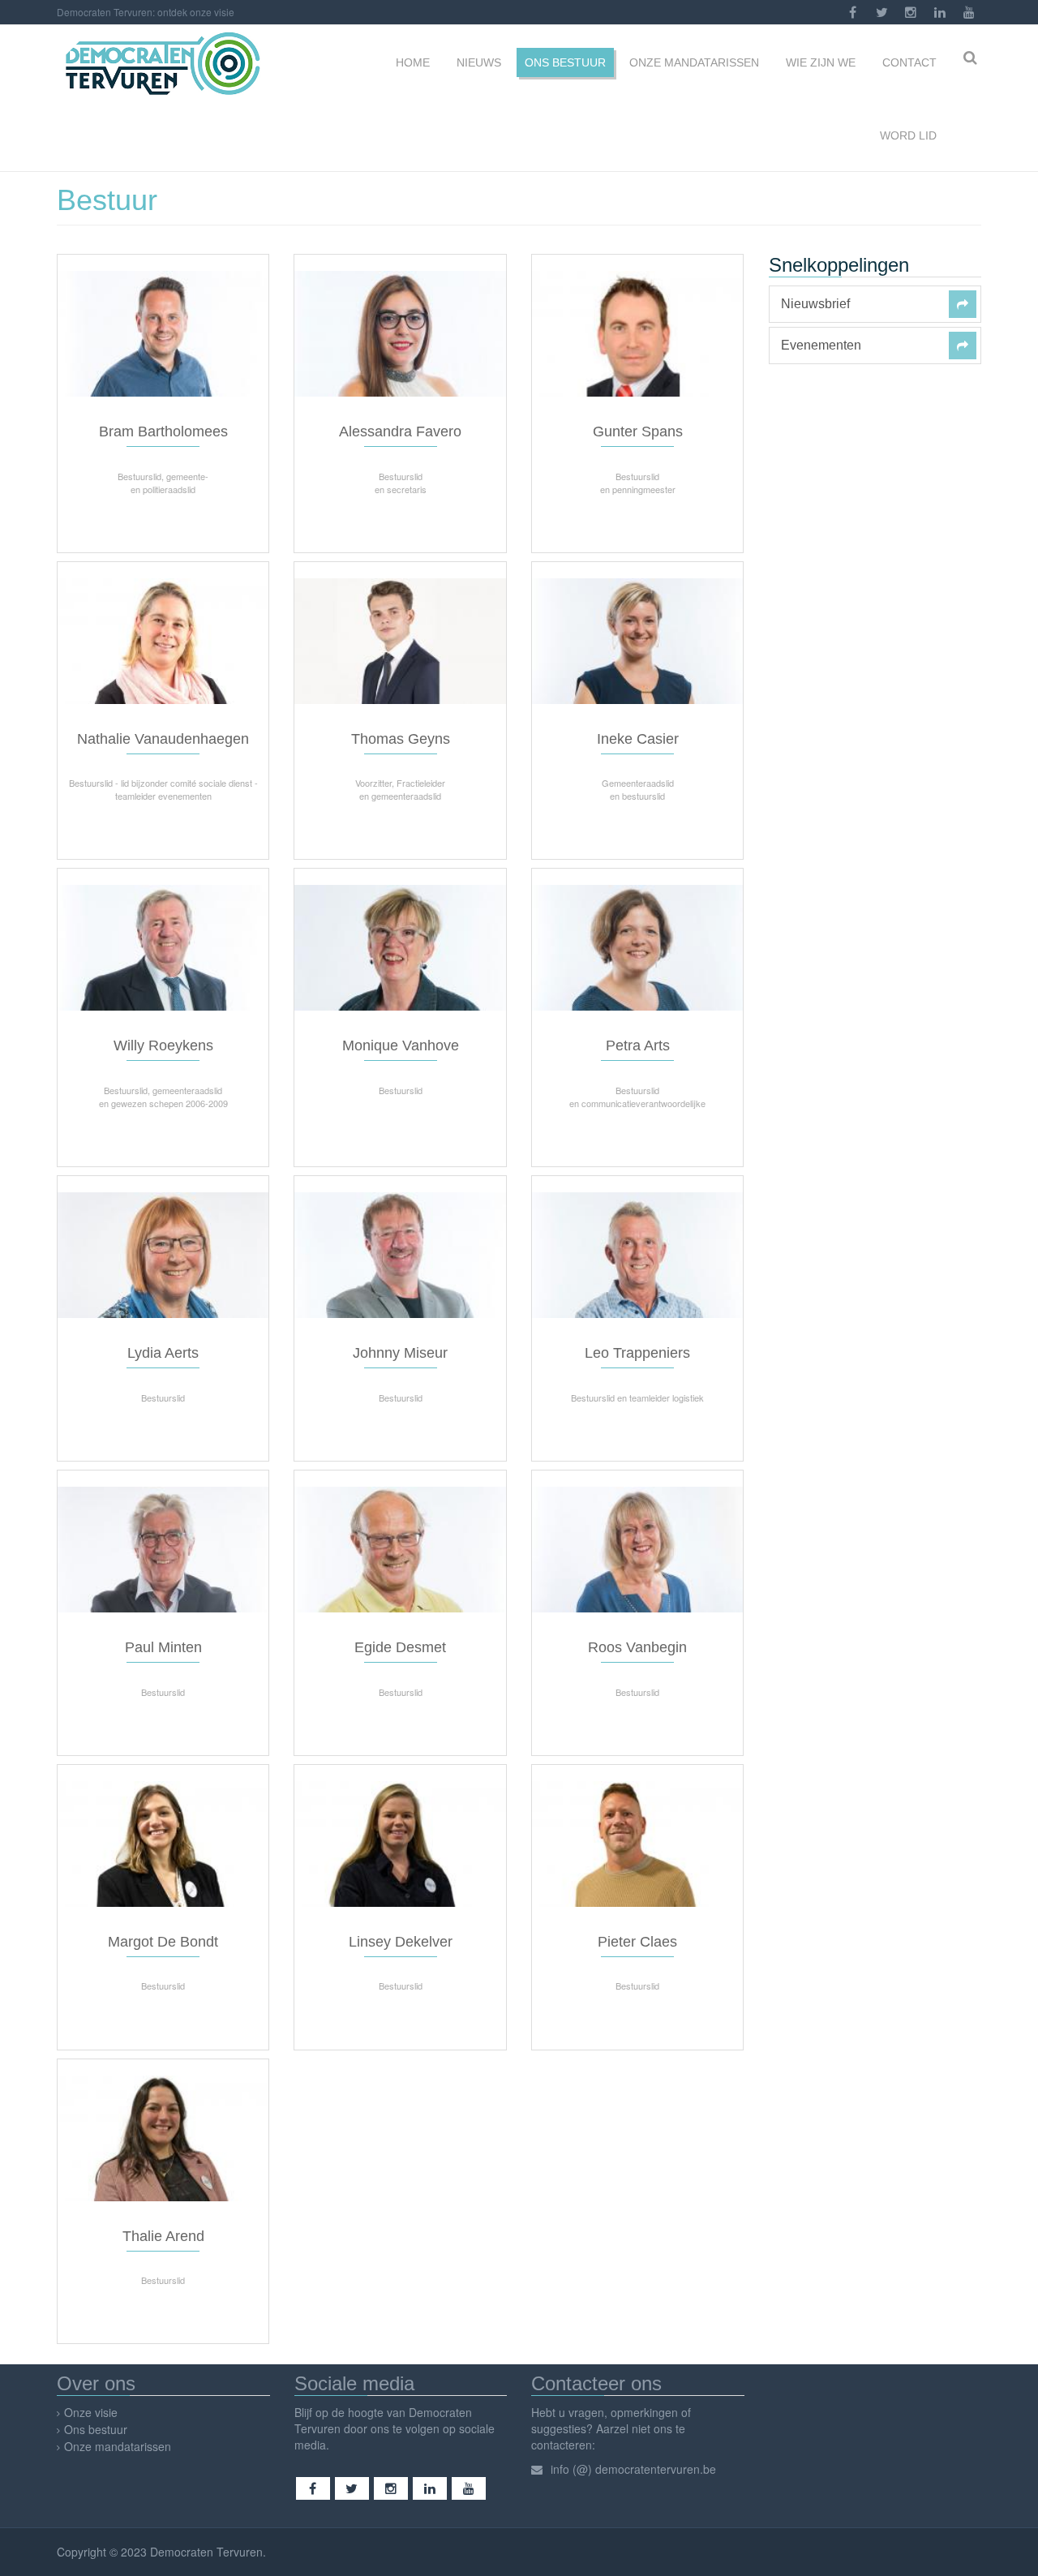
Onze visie (91, 2412)
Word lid (907, 135)
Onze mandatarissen (694, 62)
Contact (908, 62)
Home (411, 62)
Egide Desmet (400, 1647)
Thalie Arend (163, 2236)
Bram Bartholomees (163, 431)
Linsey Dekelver (401, 1942)
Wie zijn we (819, 62)
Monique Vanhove (401, 1045)
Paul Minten (163, 1647)
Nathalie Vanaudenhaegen (163, 739)
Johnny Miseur (400, 1353)
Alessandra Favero (400, 431)
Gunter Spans (638, 431)
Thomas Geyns (401, 739)
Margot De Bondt (163, 1942)
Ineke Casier (638, 739)
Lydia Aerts (163, 1353)
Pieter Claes (637, 1942)
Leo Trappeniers (637, 1353)
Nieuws (477, 62)
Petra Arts (638, 1045)
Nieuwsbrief (815, 304)
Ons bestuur (565, 62)
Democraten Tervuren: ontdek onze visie (146, 12)
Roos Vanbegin (637, 1647)
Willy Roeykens (163, 1045)
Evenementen (821, 346)
